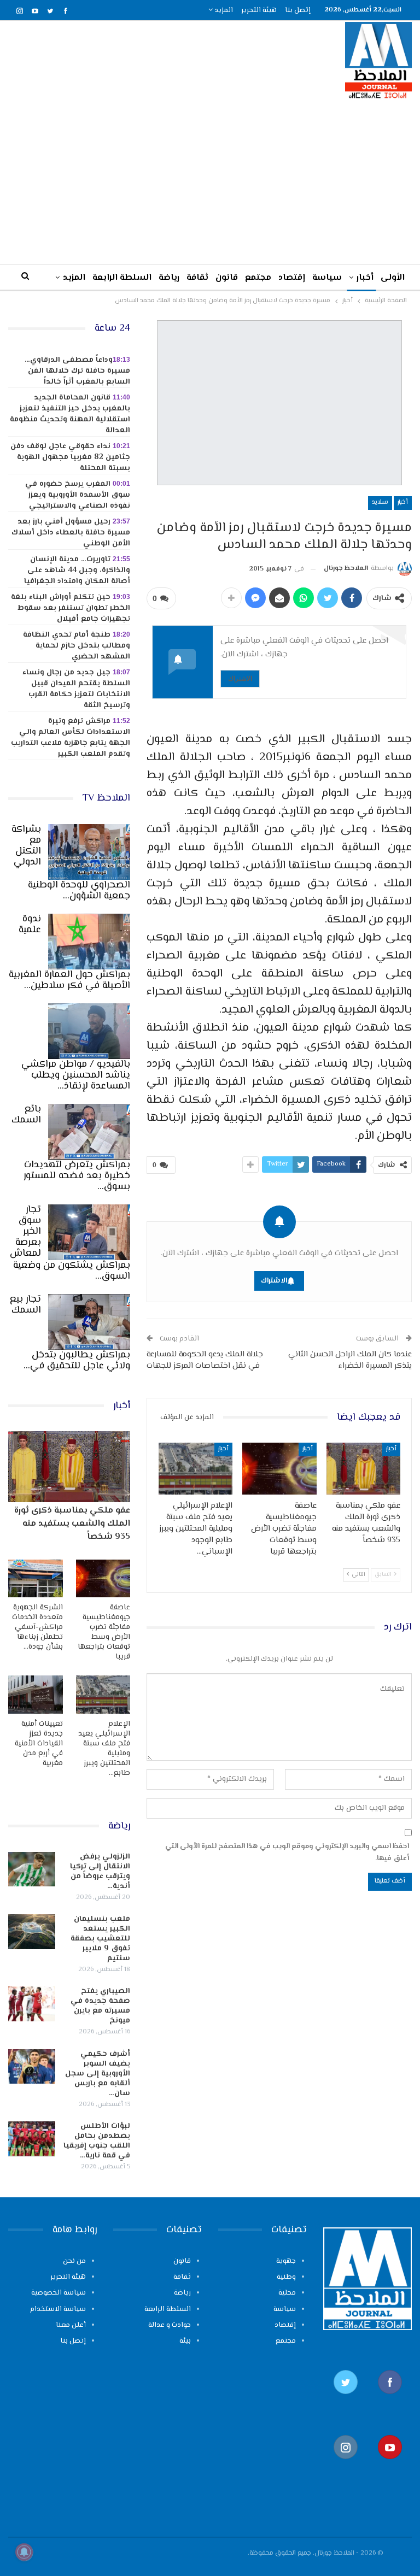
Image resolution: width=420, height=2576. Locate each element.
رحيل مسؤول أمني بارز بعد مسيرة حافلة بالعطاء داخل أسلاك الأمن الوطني (71, 533)
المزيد (223, 10)
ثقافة (197, 278)
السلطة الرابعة (122, 278)
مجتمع (258, 278)
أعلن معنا (71, 2325)
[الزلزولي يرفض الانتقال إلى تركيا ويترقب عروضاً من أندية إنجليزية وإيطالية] (32, 1869)
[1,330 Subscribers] (390, 2465)
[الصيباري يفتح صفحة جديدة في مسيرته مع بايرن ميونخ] (32, 2004)
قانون (227, 278)
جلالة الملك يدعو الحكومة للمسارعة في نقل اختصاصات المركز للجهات (205, 1360)
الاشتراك (240, 678)
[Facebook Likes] (390, 2400)
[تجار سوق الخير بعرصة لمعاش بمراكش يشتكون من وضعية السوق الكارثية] (89, 1232)
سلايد (380, 502)
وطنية (286, 2277)
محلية (287, 2293)
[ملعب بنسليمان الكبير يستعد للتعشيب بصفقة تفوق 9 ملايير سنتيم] (32, 1932)
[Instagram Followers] (345, 2465)
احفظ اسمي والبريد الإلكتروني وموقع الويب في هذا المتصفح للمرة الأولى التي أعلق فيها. (287, 1852)
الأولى (393, 278)
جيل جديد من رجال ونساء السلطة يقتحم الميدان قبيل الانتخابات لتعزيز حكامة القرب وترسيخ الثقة (76, 689)
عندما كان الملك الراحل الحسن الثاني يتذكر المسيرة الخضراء (350, 1360)
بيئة (185, 2341)
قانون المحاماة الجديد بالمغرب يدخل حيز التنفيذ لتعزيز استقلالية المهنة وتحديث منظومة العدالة (70, 414)
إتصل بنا (298, 10)
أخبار (365, 278)
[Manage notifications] (24, 2552)
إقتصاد (292, 278)
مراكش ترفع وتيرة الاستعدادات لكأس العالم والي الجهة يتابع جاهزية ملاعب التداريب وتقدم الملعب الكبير (71, 738)
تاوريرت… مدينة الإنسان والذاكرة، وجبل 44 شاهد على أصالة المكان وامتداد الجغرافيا (77, 571)
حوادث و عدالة (170, 2325)
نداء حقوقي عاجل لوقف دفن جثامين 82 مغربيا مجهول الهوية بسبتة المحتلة (70, 457)
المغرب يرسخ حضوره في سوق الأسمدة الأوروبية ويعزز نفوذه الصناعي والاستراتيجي (78, 495)
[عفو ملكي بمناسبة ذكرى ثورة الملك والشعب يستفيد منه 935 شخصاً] (364, 1469)
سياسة (327, 278)
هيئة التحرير (259, 10)
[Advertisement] (210, 181)
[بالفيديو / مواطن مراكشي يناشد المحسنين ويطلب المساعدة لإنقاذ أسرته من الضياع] (89, 1031)
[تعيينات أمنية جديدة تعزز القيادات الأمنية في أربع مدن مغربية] (36, 1695)
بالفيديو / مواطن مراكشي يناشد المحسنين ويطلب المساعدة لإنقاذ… (76, 1075)
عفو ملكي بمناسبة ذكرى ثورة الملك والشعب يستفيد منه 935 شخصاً (72, 1524)
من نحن (74, 2261)
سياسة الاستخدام (58, 2309)
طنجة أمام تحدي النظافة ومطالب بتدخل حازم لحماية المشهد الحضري (77, 646)
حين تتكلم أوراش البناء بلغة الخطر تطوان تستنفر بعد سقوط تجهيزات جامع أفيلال (71, 608)
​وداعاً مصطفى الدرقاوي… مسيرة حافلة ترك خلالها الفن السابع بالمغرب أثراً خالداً (77, 371)
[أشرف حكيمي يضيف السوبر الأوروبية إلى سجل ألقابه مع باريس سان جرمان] (32, 2067)
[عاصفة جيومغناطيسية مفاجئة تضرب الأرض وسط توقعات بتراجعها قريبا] (279, 1469)
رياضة (169, 278)
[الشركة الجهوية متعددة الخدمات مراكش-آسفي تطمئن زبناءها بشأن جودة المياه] (36, 1579)
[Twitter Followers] (345, 2400)
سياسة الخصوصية (59, 2293)
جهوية (286, 2261)
